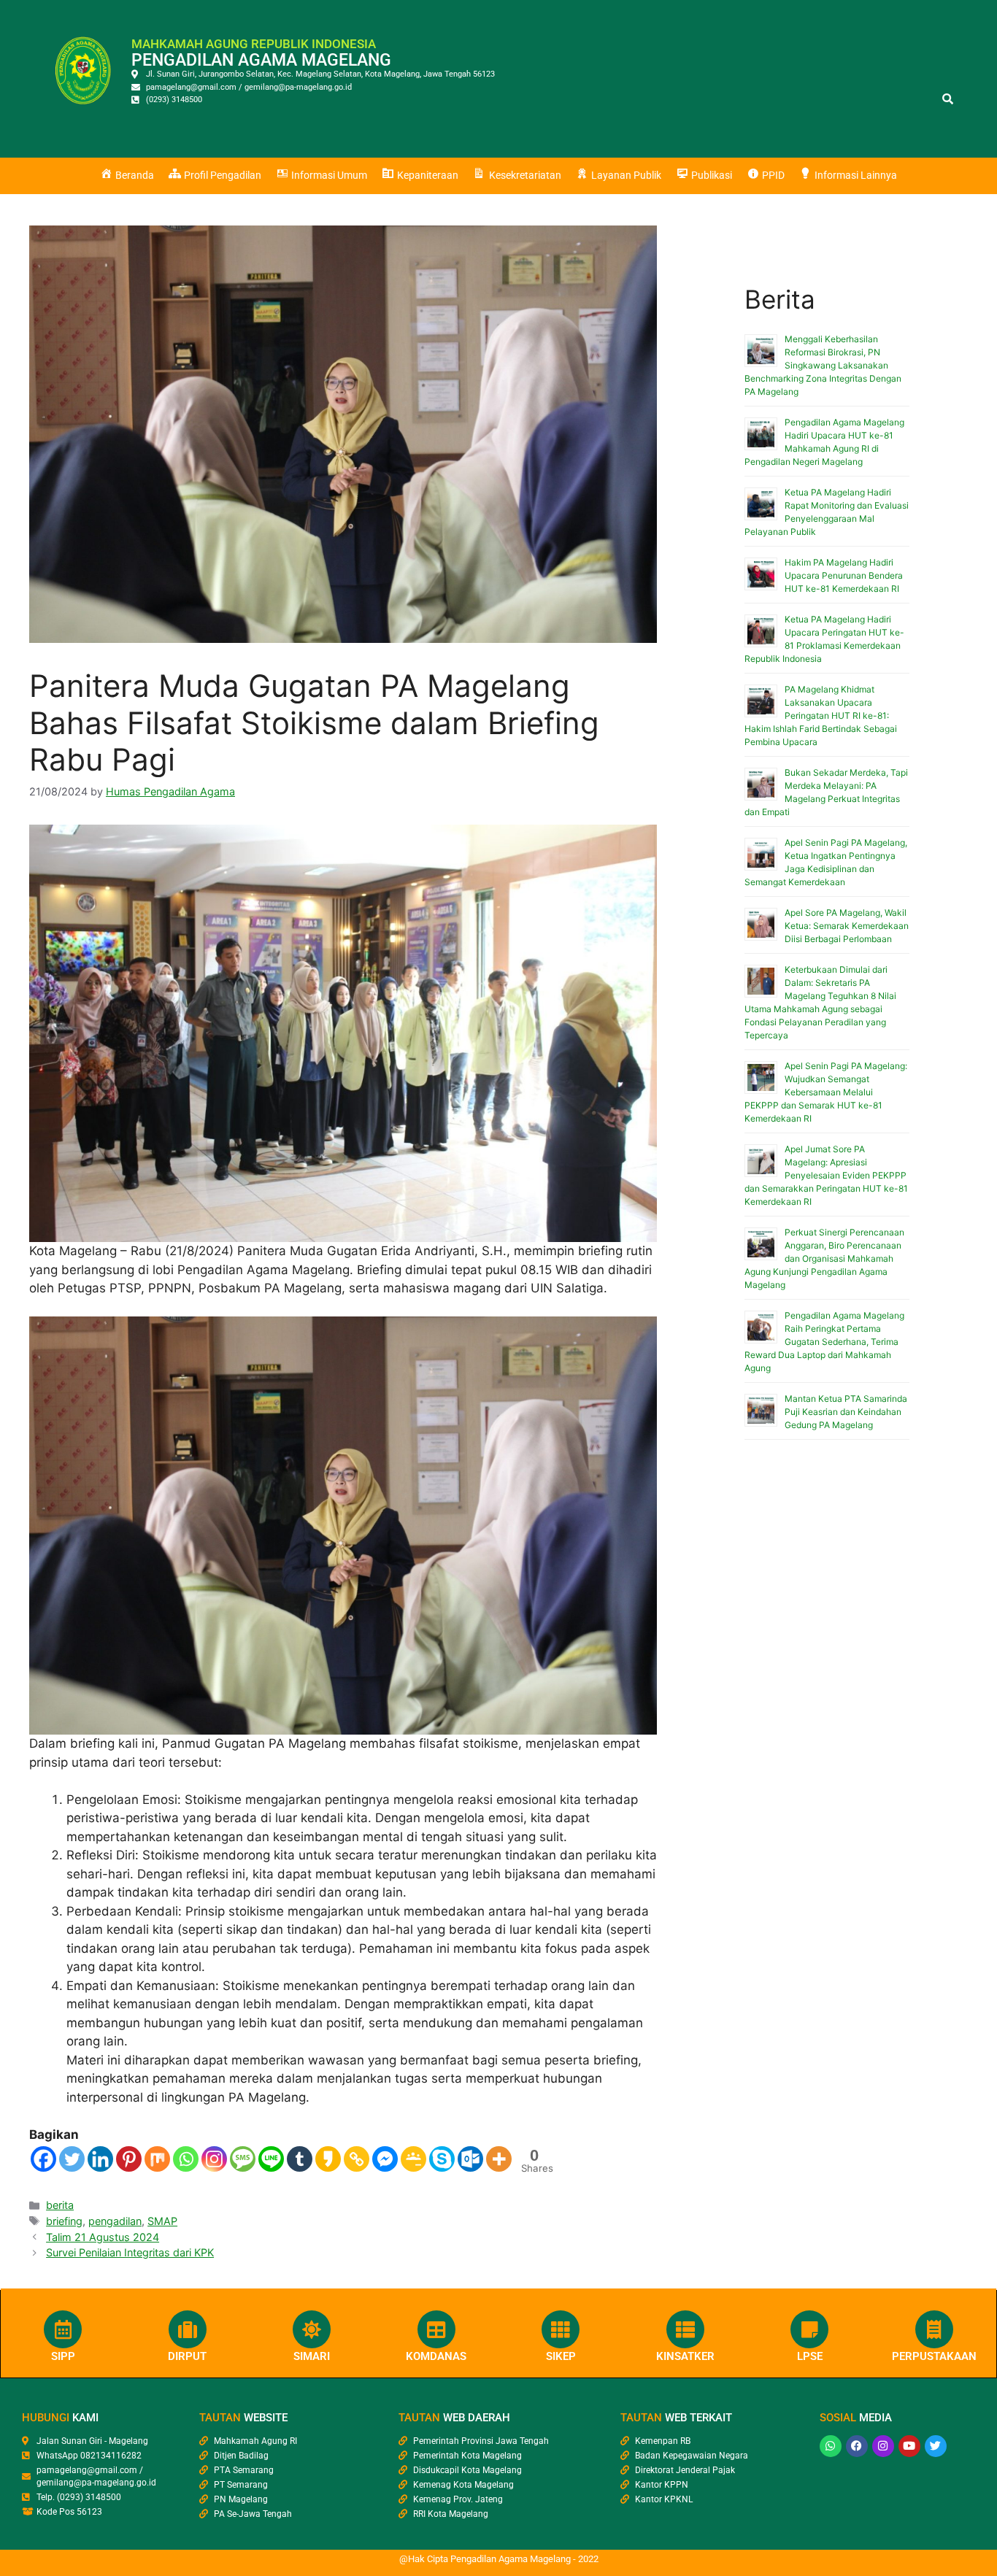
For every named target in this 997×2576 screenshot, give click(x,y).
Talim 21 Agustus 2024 (103, 2237)
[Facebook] (43, 2159)
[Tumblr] (300, 2159)
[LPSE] (809, 2329)
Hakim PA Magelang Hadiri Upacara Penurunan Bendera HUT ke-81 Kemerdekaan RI (844, 575)
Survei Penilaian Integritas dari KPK (130, 2252)
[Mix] (157, 2159)
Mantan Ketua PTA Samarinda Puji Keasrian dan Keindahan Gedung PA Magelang (846, 1412)
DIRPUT (187, 2356)
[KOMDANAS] (436, 2329)
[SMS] (243, 2159)
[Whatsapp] (186, 2159)
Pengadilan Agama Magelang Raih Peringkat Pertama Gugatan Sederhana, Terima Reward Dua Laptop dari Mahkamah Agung (824, 1342)
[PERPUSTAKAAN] (934, 2329)
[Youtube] (909, 2446)
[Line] (271, 2159)
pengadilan (115, 2221)
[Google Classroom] (413, 2159)
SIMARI (312, 2356)
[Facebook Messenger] (385, 2159)
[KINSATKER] (685, 2329)
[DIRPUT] (188, 2329)
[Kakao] (328, 2159)
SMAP (162, 2221)
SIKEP (561, 2356)
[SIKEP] (561, 2329)
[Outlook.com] (470, 2159)
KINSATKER (685, 2356)
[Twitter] (72, 2159)
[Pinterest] (129, 2159)
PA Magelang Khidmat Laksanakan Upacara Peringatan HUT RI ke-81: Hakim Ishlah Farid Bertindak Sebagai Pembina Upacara (821, 716)
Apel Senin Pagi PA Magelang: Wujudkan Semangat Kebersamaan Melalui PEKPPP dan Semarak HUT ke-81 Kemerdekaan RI (826, 1092)
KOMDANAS (436, 2356)
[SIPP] (63, 2329)
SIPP (63, 2356)
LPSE (810, 2356)
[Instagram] (214, 2159)
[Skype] (442, 2159)
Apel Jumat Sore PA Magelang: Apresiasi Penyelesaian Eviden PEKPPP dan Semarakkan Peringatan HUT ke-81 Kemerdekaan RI (826, 1175)
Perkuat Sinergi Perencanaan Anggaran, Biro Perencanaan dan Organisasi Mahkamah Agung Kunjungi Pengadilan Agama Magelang (824, 1258)
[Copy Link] (357, 2159)
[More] (499, 2159)
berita (60, 2205)
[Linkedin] (100, 2159)
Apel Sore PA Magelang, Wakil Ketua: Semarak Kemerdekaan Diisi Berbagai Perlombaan (847, 926)
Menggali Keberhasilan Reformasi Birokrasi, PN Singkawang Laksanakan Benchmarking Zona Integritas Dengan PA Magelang (823, 365)
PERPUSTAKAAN (934, 2356)
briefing (64, 2221)
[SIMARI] (312, 2329)
